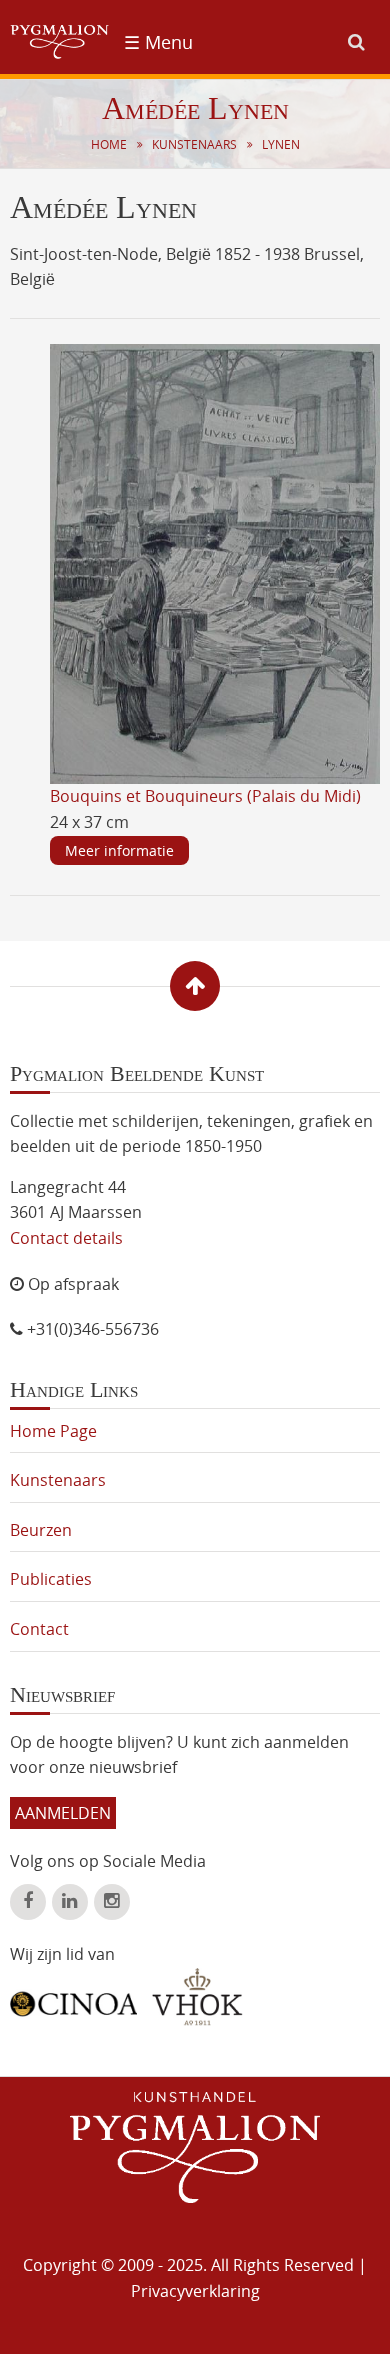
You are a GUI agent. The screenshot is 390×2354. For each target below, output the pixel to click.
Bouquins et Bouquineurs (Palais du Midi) (205, 796)
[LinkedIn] (70, 1902)
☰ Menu (158, 42)
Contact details (66, 1238)
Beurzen (41, 1530)
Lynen (281, 144)
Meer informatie (119, 850)
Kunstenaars (194, 144)
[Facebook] (28, 1902)
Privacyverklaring (195, 2291)
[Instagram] (112, 1902)
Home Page (53, 1431)
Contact (39, 1629)
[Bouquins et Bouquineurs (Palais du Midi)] (215, 562)
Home (109, 144)
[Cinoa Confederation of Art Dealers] (73, 1997)
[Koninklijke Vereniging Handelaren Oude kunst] (197, 1997)
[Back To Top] (195, 986)
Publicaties (51, 1579)
